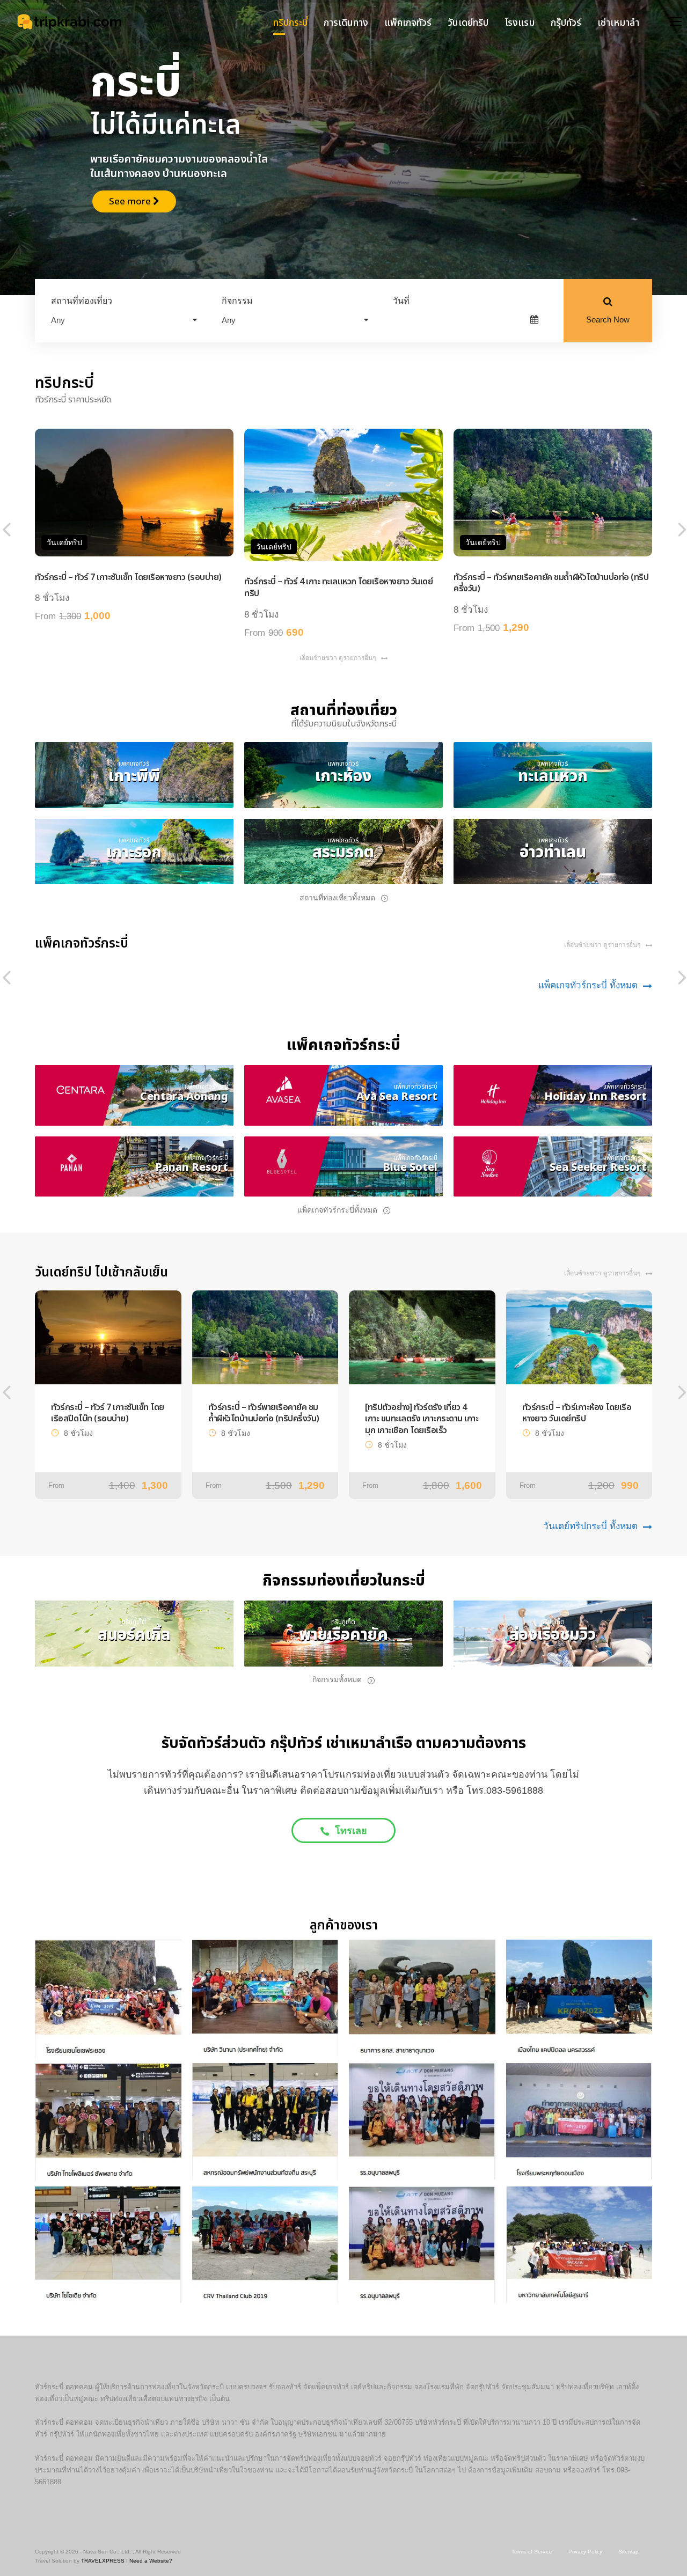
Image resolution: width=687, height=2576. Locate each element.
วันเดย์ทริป (468, 23)
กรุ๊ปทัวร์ (566, 23)
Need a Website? (151, 2561)
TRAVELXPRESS (103, 2561)
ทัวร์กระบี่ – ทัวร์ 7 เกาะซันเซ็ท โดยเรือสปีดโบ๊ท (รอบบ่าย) (108, 1413)
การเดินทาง (346, 23)
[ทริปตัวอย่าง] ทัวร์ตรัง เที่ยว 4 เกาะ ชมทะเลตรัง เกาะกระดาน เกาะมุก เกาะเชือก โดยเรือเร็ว (422, 1419)
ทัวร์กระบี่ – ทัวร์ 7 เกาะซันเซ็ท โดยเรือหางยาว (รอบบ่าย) (128, 577)
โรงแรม (520, 23)
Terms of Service (532, 2552)
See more (124, 185)
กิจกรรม (237, 301)
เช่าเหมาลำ (618, 23)
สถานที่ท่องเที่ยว (82, 301)
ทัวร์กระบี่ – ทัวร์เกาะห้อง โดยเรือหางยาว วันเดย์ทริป (577, 1413)
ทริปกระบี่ (290, 23)
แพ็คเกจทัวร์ (408, 23)
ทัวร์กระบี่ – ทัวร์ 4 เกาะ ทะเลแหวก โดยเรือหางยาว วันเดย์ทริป (338, 588)
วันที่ (401, 301)
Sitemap (628, 2552)
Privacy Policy (585, 2552)
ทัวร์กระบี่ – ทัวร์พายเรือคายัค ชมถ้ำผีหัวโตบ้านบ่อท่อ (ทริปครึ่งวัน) (551, 583)
